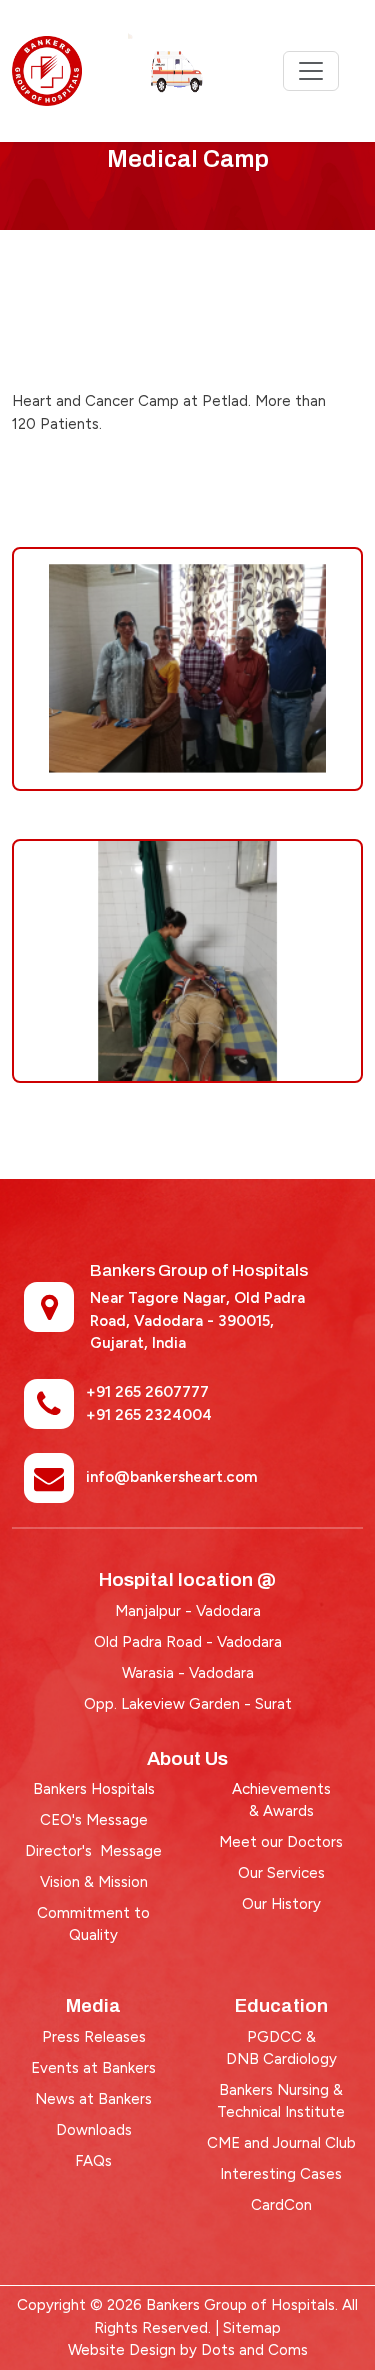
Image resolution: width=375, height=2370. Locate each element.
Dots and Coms (254, 2350)
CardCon (281, 2205)
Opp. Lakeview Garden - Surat (188, 1704)
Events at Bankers (93, 2068)
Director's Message (93, 1851)
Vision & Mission (94, 1882)
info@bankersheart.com (171, 1477)
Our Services (281, 1873)
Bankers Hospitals (94, 1789)
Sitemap (252, 2328)
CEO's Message (94, 1820)
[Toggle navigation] (311, 71)
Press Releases (94, 2037)
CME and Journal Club (281, 2143)
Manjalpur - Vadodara (188, 1611)
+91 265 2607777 (147, 1392)
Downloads (94, 2130)
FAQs (93, 2161)
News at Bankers (93, 2099)
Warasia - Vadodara (188, 1673)
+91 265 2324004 (149, 1415)
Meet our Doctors (281, 1842)
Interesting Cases (281, 2174)
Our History (281, 1904)
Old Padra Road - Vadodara (188, 1642)
